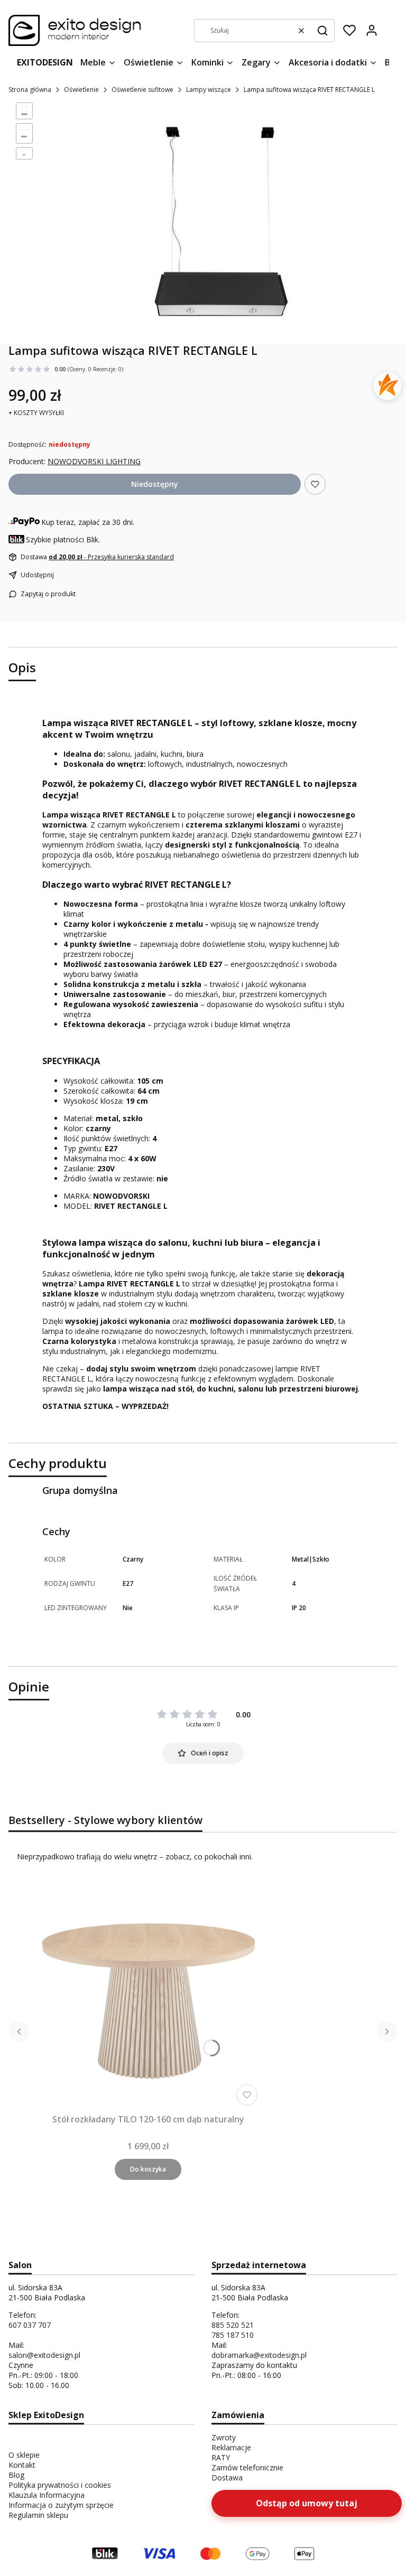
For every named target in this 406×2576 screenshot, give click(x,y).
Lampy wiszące (209, 90)
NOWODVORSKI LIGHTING (94, 461)
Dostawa (227, 2478)
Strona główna (30, 90)
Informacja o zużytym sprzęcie (61, 2505)
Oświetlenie (81, 90)
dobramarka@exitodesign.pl (259, 2355)
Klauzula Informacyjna (47, 2495)
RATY (221, 2457)
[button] (322, 31)
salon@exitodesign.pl (44, 2355)
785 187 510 (233, 2335)
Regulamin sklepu (38, 2515)
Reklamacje (231, 2447)
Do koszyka (148, 2169)
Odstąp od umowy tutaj (307, 2503)
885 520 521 (233, 2325)
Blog (16, 2475)
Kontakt (22, 2465)
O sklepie (24, 2455)
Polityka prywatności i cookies (60, 2485)
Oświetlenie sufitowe (142, 90)
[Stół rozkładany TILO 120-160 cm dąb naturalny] (148, 1996)
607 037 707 (30, 2325)
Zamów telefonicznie (247, 2467)
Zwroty (224, 2437)
